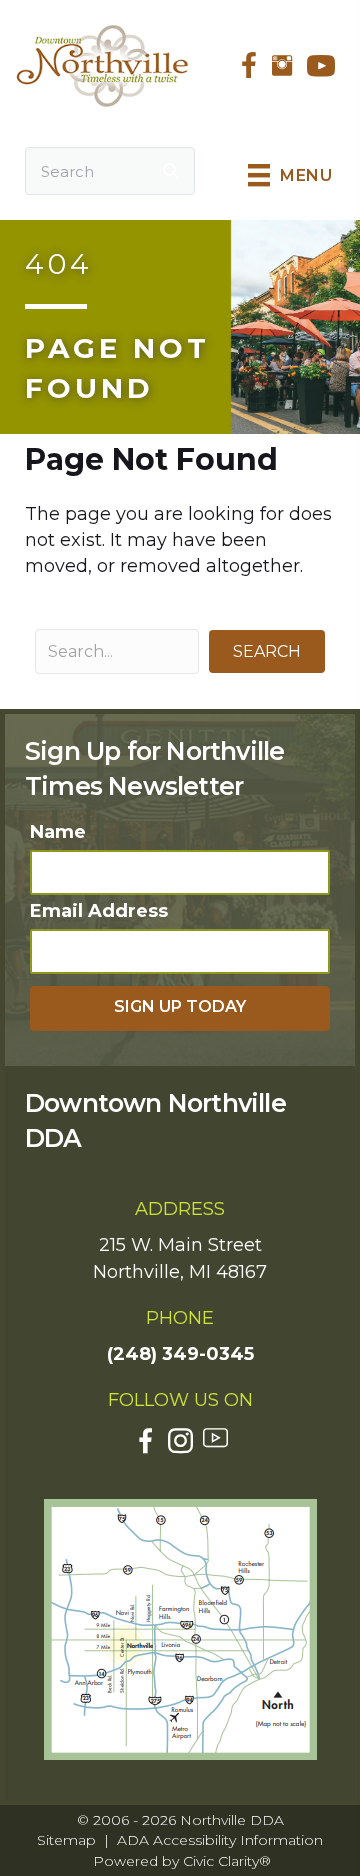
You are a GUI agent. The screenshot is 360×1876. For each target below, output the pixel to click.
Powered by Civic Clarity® (182, 1861)
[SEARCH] (171, 171)
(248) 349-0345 (180, 1354)
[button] (267, 651)
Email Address (99, 911)
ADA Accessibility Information (220, 1840)
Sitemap (66, 1840)
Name (58, 832)
